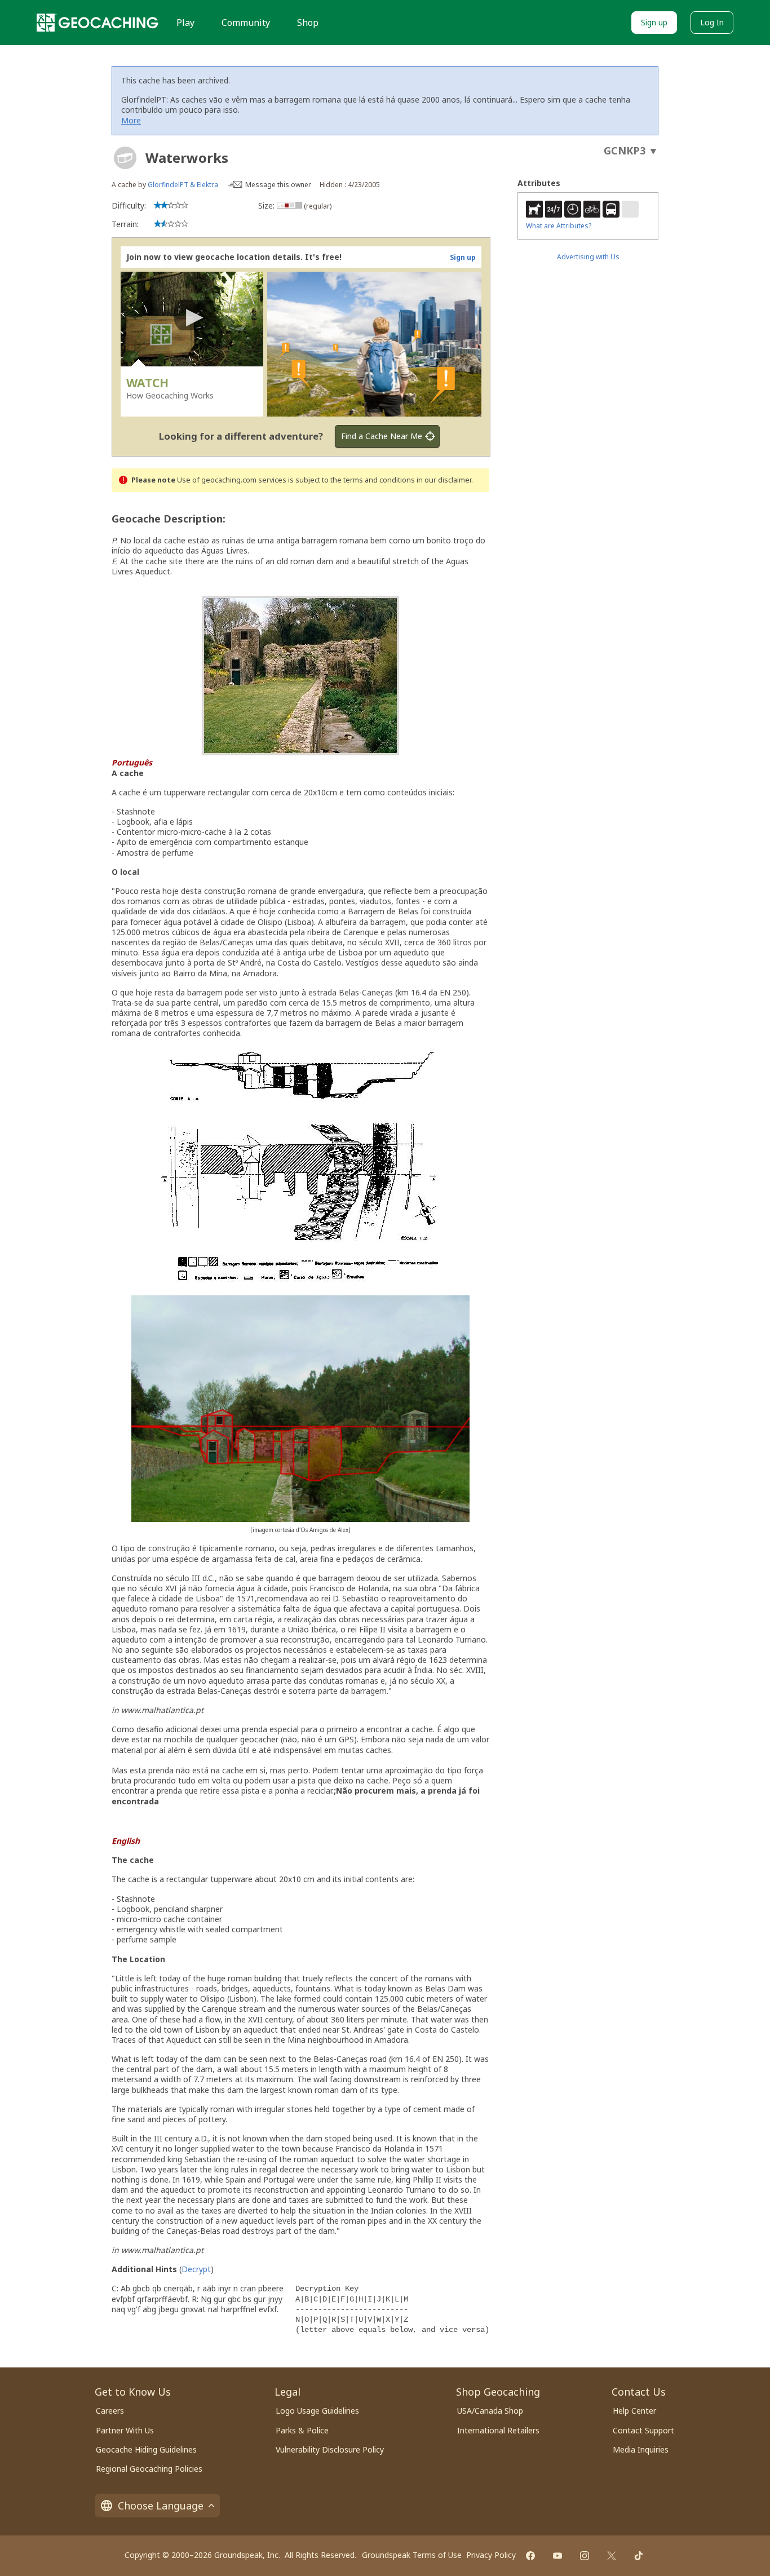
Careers (110, 2411)
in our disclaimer (444, 480)
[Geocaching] (98, 23)
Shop (308, 23)
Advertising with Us (588, 257)
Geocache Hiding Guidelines (146, 2449)
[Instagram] (585, 2556)
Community (246, 23)
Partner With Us (125, 2430)
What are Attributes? (559, 226)
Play (185, 23)
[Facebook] (530, 2556)
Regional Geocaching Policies (149, 2469)
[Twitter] (612, 2556)
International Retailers (498, 2430)
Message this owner (278, 185)
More (131, 120)
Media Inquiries (641, 2449)
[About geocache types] (125, 158)
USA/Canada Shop (490, 2411)
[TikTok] (639, 2556)
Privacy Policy (491, 2555)
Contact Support (643, 2430)
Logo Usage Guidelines (317, 2411)
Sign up (654, 22)
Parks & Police (302, 2430)
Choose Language (161, 2506)
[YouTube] (557, 2556)
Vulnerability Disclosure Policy (330, 2449)
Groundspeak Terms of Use (412, 2555)
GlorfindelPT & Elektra (183, 185)
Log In (712, 22)
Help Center (634, 2411)
